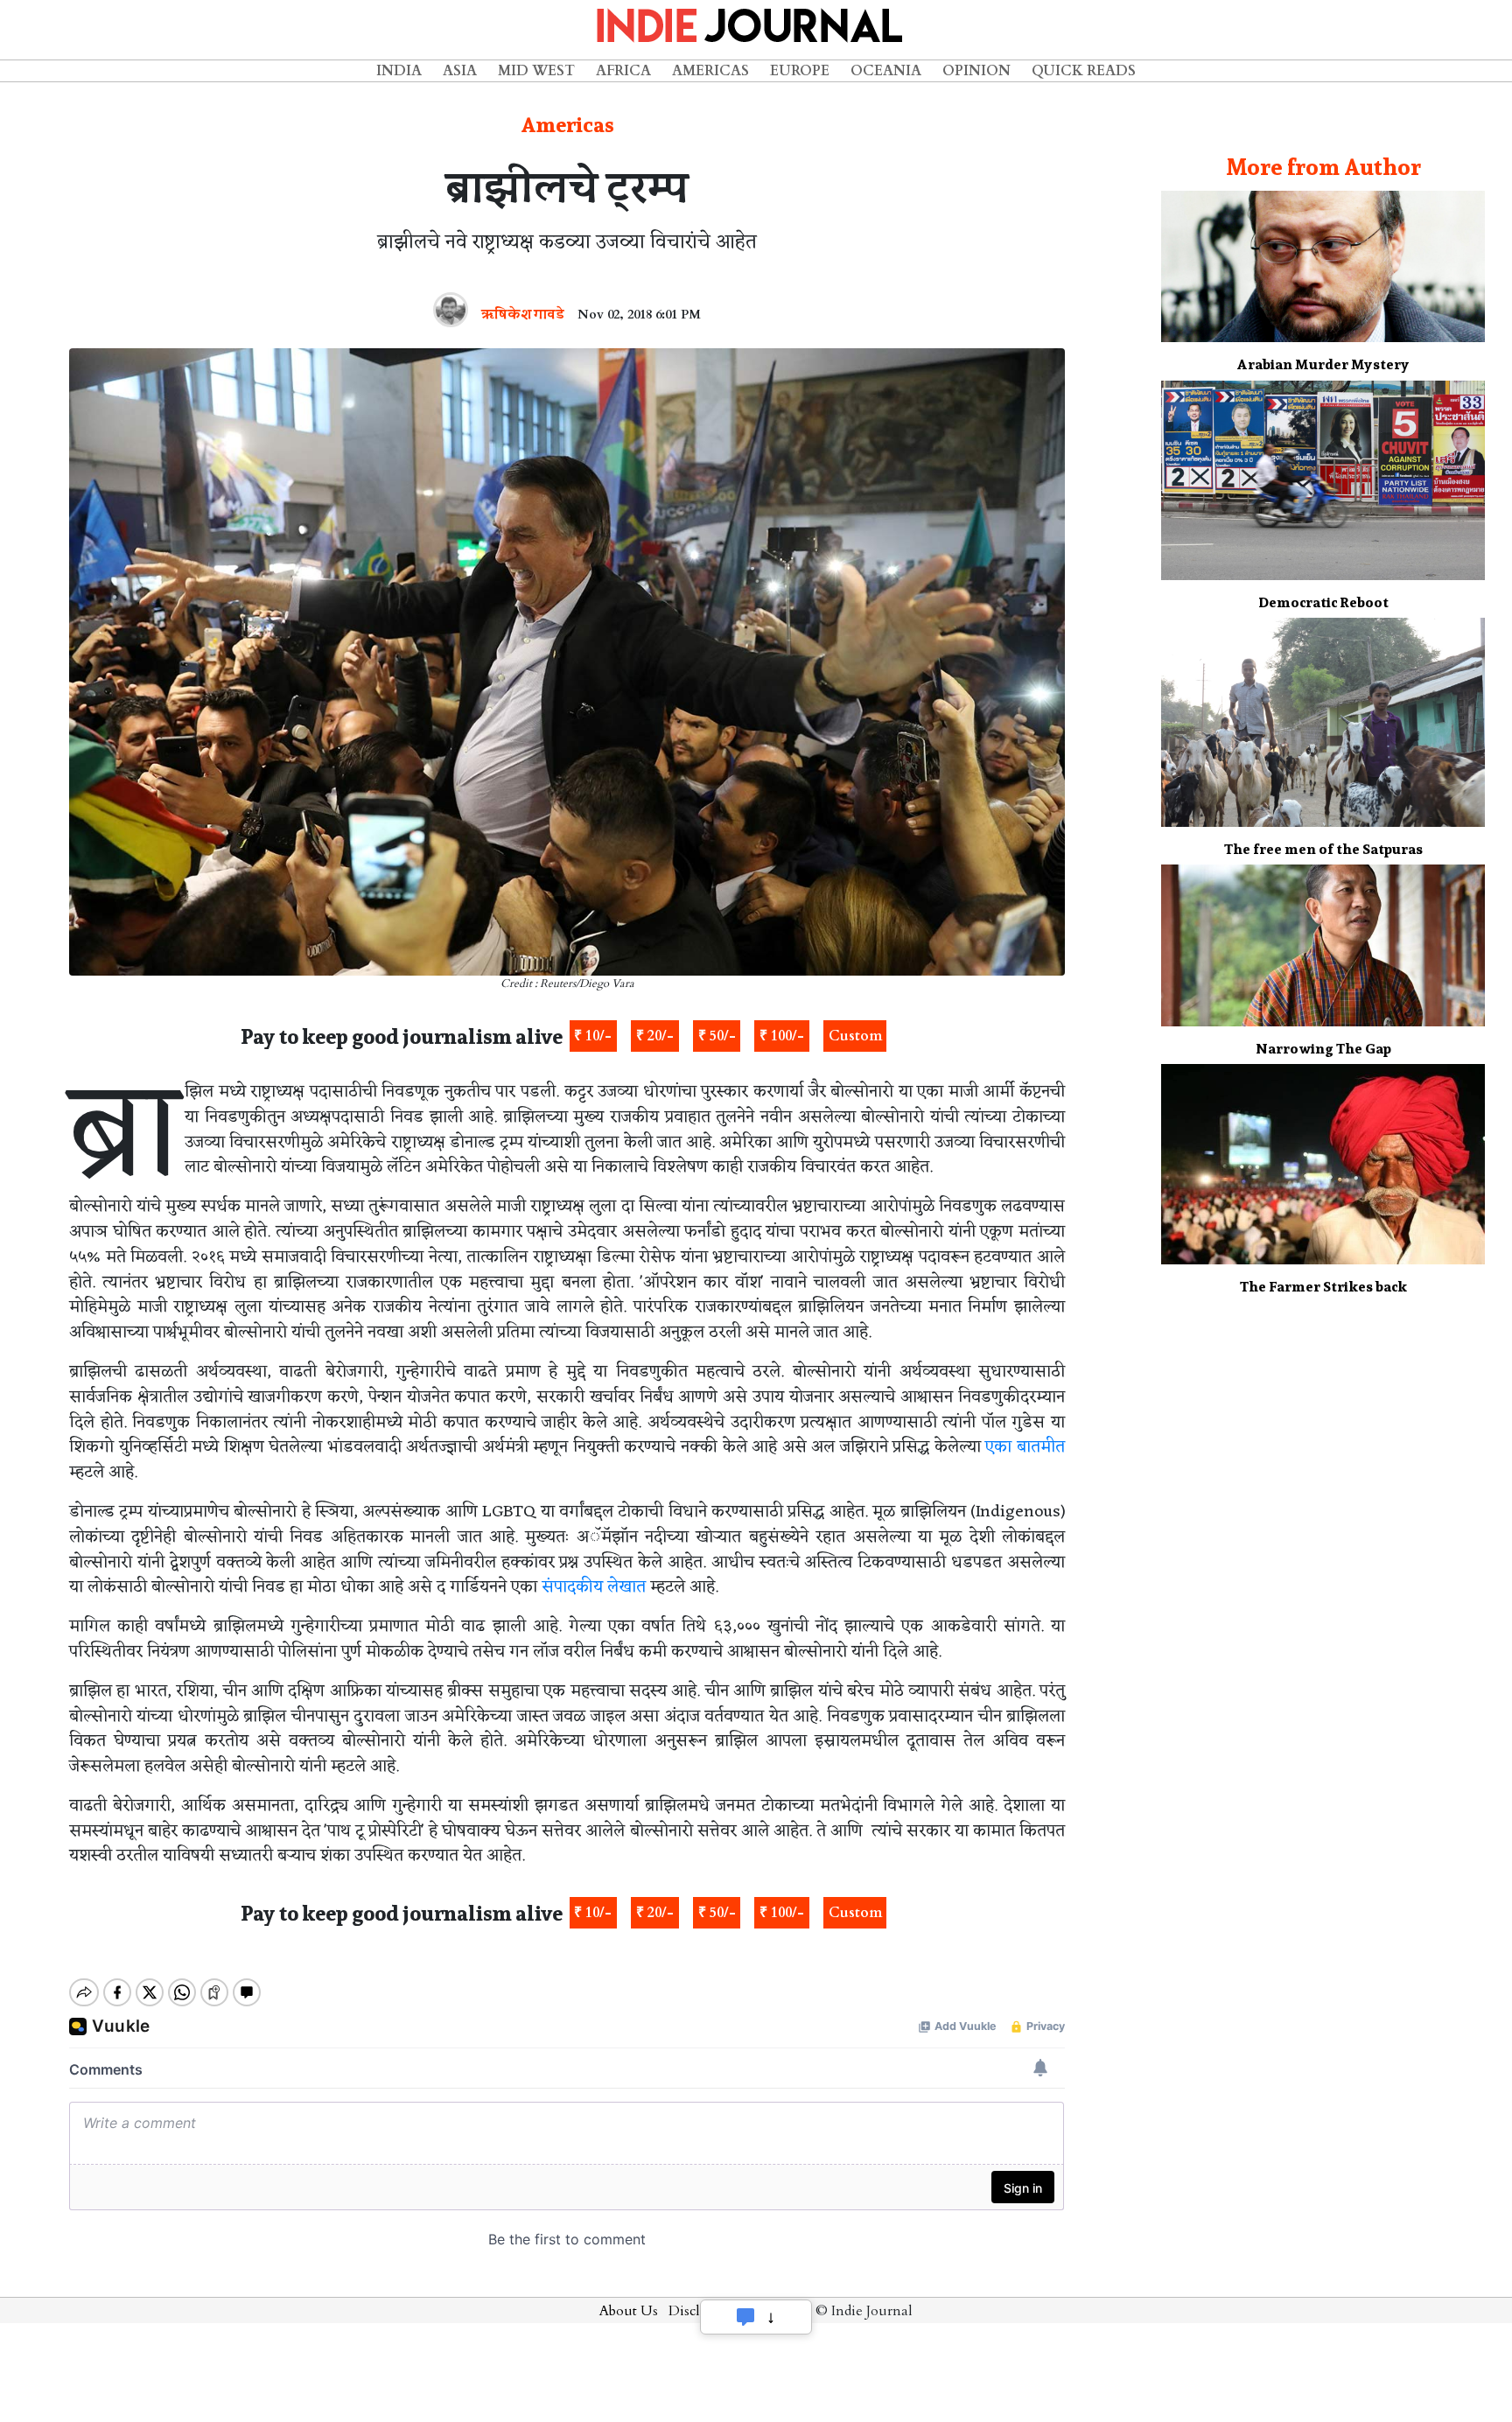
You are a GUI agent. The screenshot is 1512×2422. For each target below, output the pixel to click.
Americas (710, 71)
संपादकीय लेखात (594, 1587)
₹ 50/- (717, 1036)
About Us (629, 2311)
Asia (460, 71)
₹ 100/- (782, 1036)
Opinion (976, 71)
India (399, 71)
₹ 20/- (655, 1036)
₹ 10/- (593, 1036)
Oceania (886, 71)
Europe (800, 71)
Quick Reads (1084, 71)
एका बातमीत (1025, 1447)
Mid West (536, 71)
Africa (623, 71)
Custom (855, 1036)
